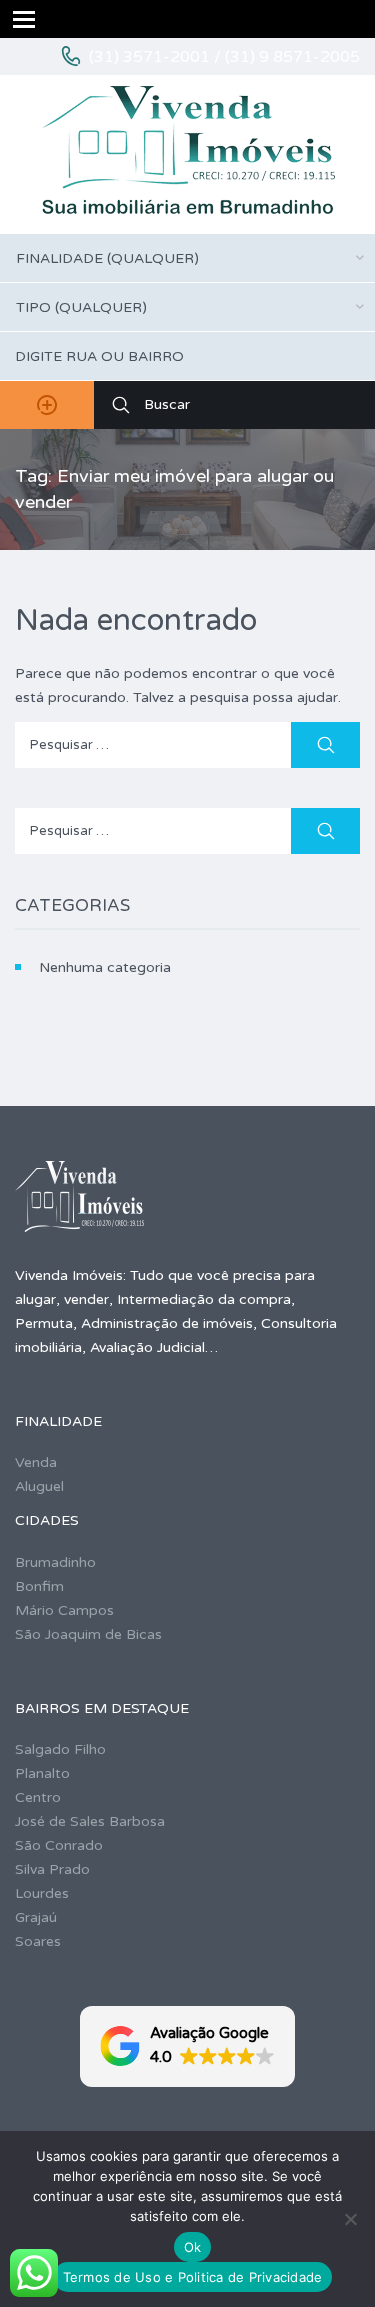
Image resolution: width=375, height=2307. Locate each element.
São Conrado (59, 1845)
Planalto (42, 1773)
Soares (38, 1941)
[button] (187, 2046)
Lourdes (42, 1893)
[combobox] (187, 258)
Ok (193, 2247)
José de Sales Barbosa (90, 1821)
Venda (36, 1462)
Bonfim (39, 1586)
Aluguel (39, 1486)
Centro (38, 1797)
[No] (350, 2219)
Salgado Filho (60, 1749)
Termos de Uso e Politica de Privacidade (193, 2277)
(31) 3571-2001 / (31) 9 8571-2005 (224, 57)
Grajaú (36, 1917)
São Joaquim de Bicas (88, 1634)
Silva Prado (52, 1869)
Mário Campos (64, 1610)
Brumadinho (55, 1562)
